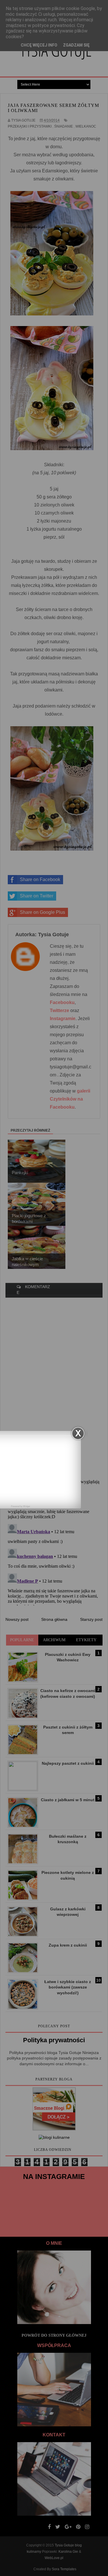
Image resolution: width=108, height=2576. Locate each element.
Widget (26, 1506)
